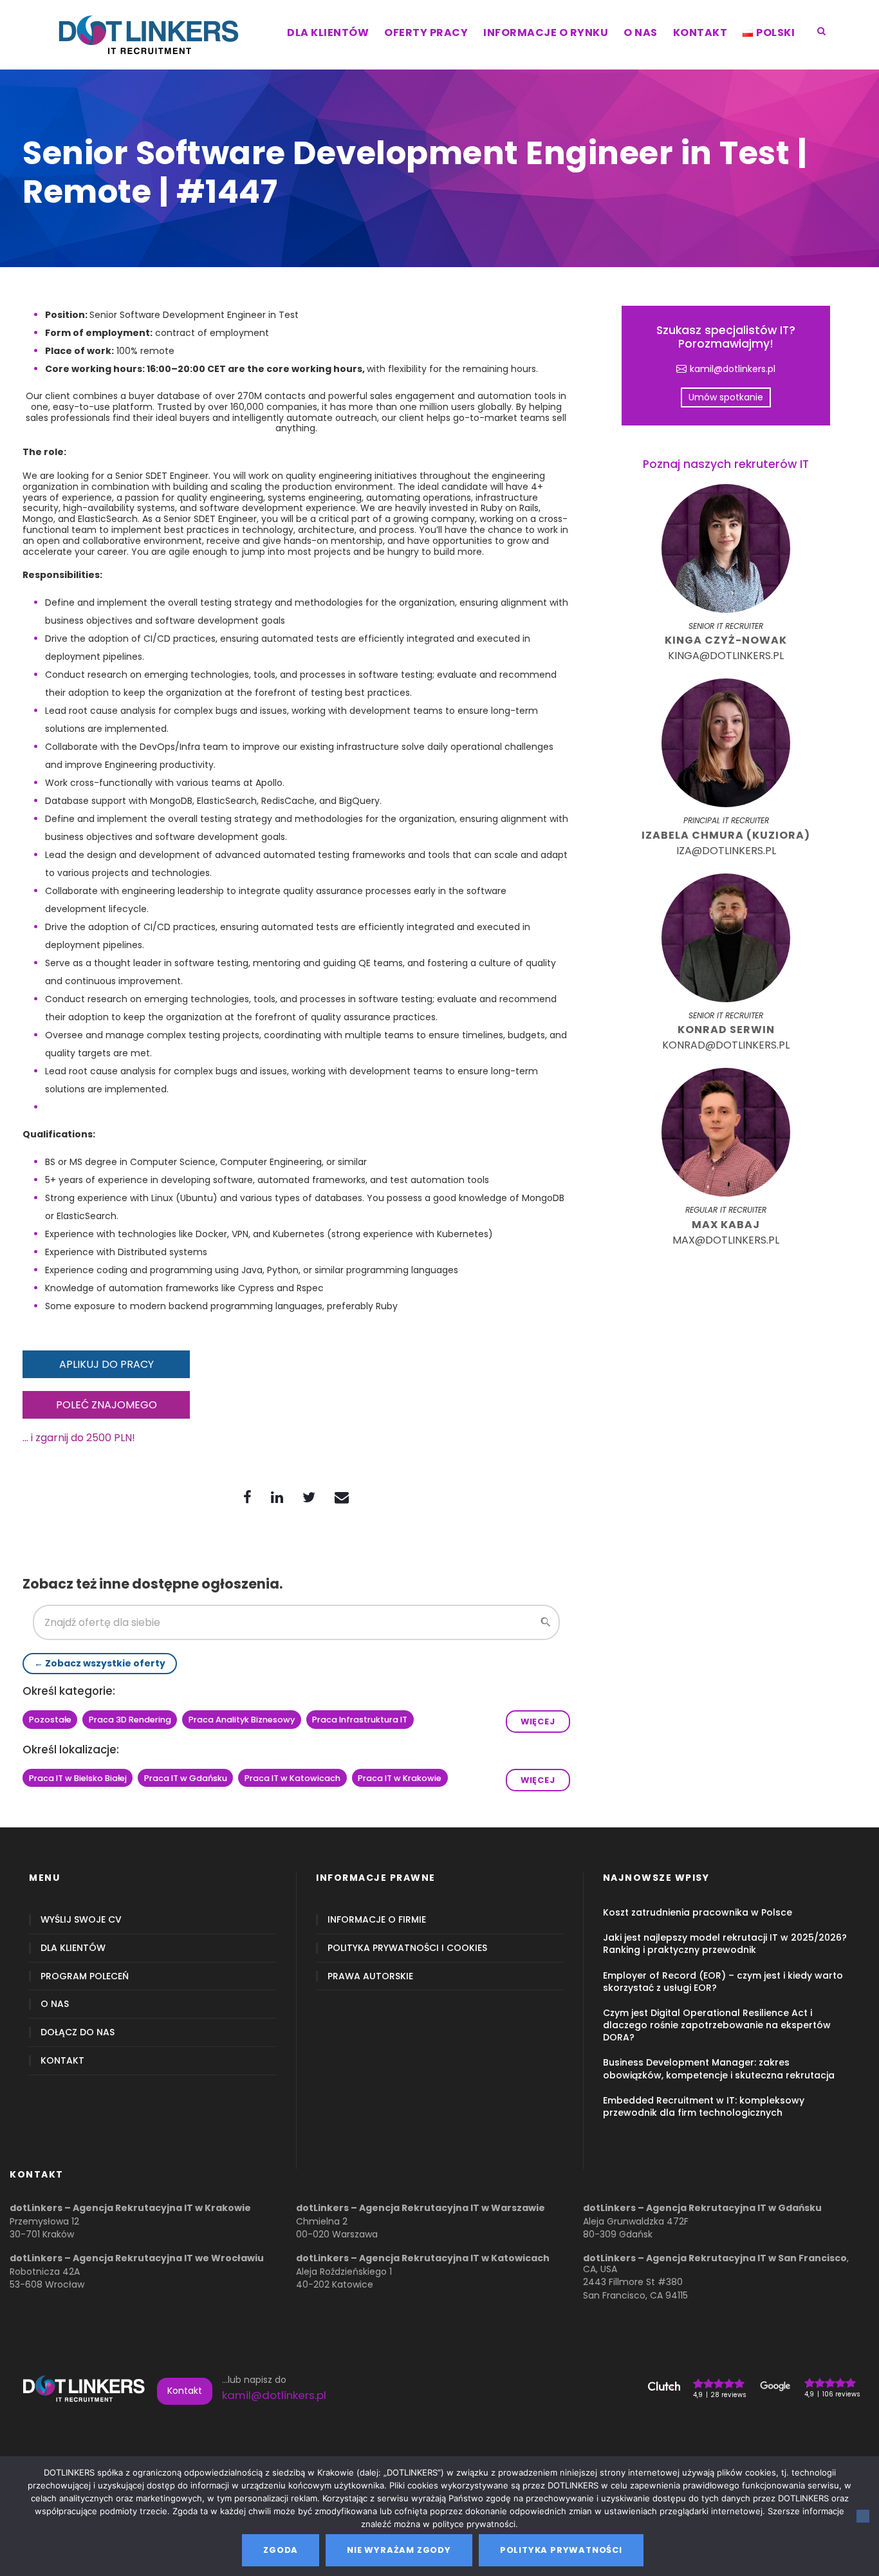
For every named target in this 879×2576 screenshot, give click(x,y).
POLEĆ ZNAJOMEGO (106, 1405)
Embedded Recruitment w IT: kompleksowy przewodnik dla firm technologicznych (704, 2106)
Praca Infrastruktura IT (360, 1720)
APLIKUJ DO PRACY (106, 1364)
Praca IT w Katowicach (292, 1778)
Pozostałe (50, 1720)
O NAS (641, 33)
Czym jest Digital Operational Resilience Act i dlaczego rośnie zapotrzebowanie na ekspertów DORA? (717, 2025)
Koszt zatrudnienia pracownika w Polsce (698, 1912)
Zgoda (281, 2550)
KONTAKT (700, 33)
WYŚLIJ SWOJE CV (81, 1920)
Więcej (538, 1722)
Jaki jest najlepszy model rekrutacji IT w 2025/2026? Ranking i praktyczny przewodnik (725, 1944)
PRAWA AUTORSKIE (370, 1976)
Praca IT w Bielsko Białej (78, 1778)
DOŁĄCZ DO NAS (78, 2032)
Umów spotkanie (726, 397)
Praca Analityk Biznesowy (242, 1720)
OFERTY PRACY (426, 33)
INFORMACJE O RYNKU (546, 33)
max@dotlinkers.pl (726, 1240)
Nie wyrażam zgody (399, 2550)
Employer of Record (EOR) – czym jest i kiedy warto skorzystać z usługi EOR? (723, 1982)
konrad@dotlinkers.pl (726, 1045)
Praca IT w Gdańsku (186, 1778)
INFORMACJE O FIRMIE (377, 1920)
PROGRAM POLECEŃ (85, 1976)
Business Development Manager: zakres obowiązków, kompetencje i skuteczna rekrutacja (719, 2068)
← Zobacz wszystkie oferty (100, 1663)
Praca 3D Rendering (130, 1720)
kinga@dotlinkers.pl (726, 656)
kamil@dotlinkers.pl (733, 369)
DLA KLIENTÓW (328, 33)
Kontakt (185, 2391)
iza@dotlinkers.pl (726, 851)
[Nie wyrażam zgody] (863, 2516)
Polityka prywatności (561, 2550)
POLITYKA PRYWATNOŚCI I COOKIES (407, 1948)
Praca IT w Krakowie (400, 1778)
